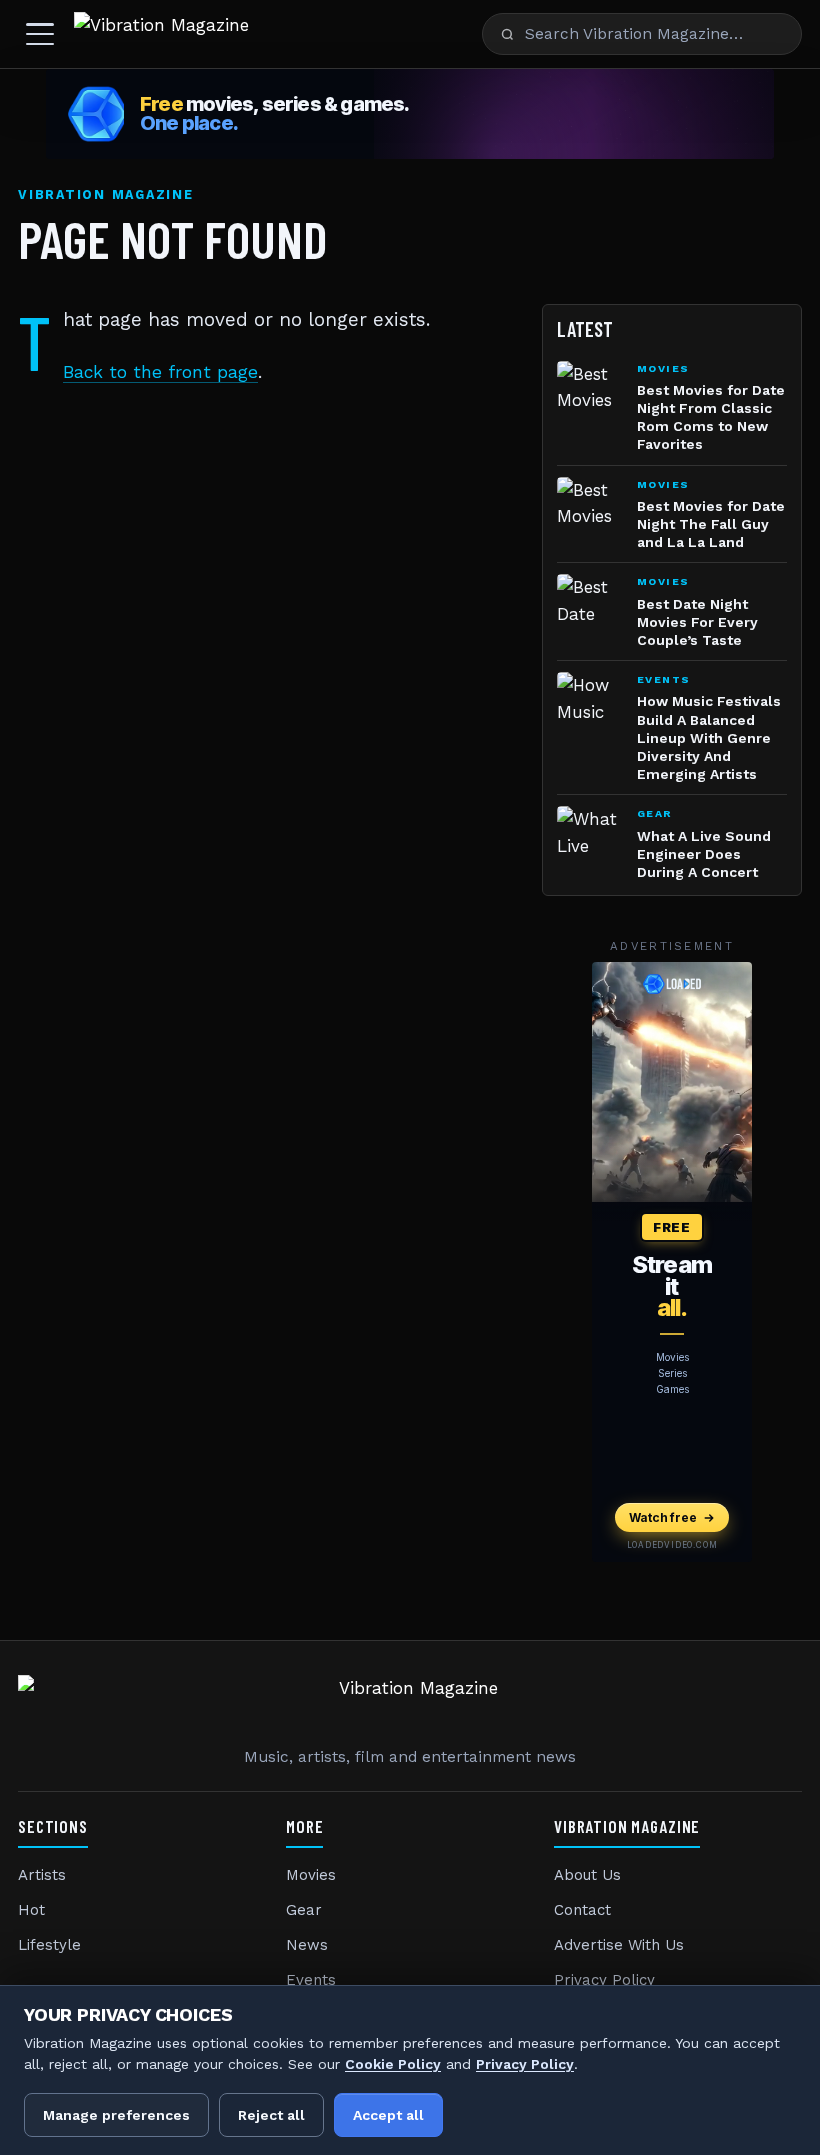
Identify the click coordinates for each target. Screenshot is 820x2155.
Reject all (271, 2115)
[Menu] (40, 34)
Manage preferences (116, 2115)
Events (311, 1980)
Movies (311, 1875)
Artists (42, 1875)
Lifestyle (49, 1945)
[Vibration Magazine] (161, 34)
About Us (587, 1875)
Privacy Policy (604, 1980)
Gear (304, 1910)
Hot (31, 1910)
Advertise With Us (619, 1945)
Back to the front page (160, 372)
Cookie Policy (393, 2064)
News (307, 1945)
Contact (582, 1910)
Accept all (388, 2115)
